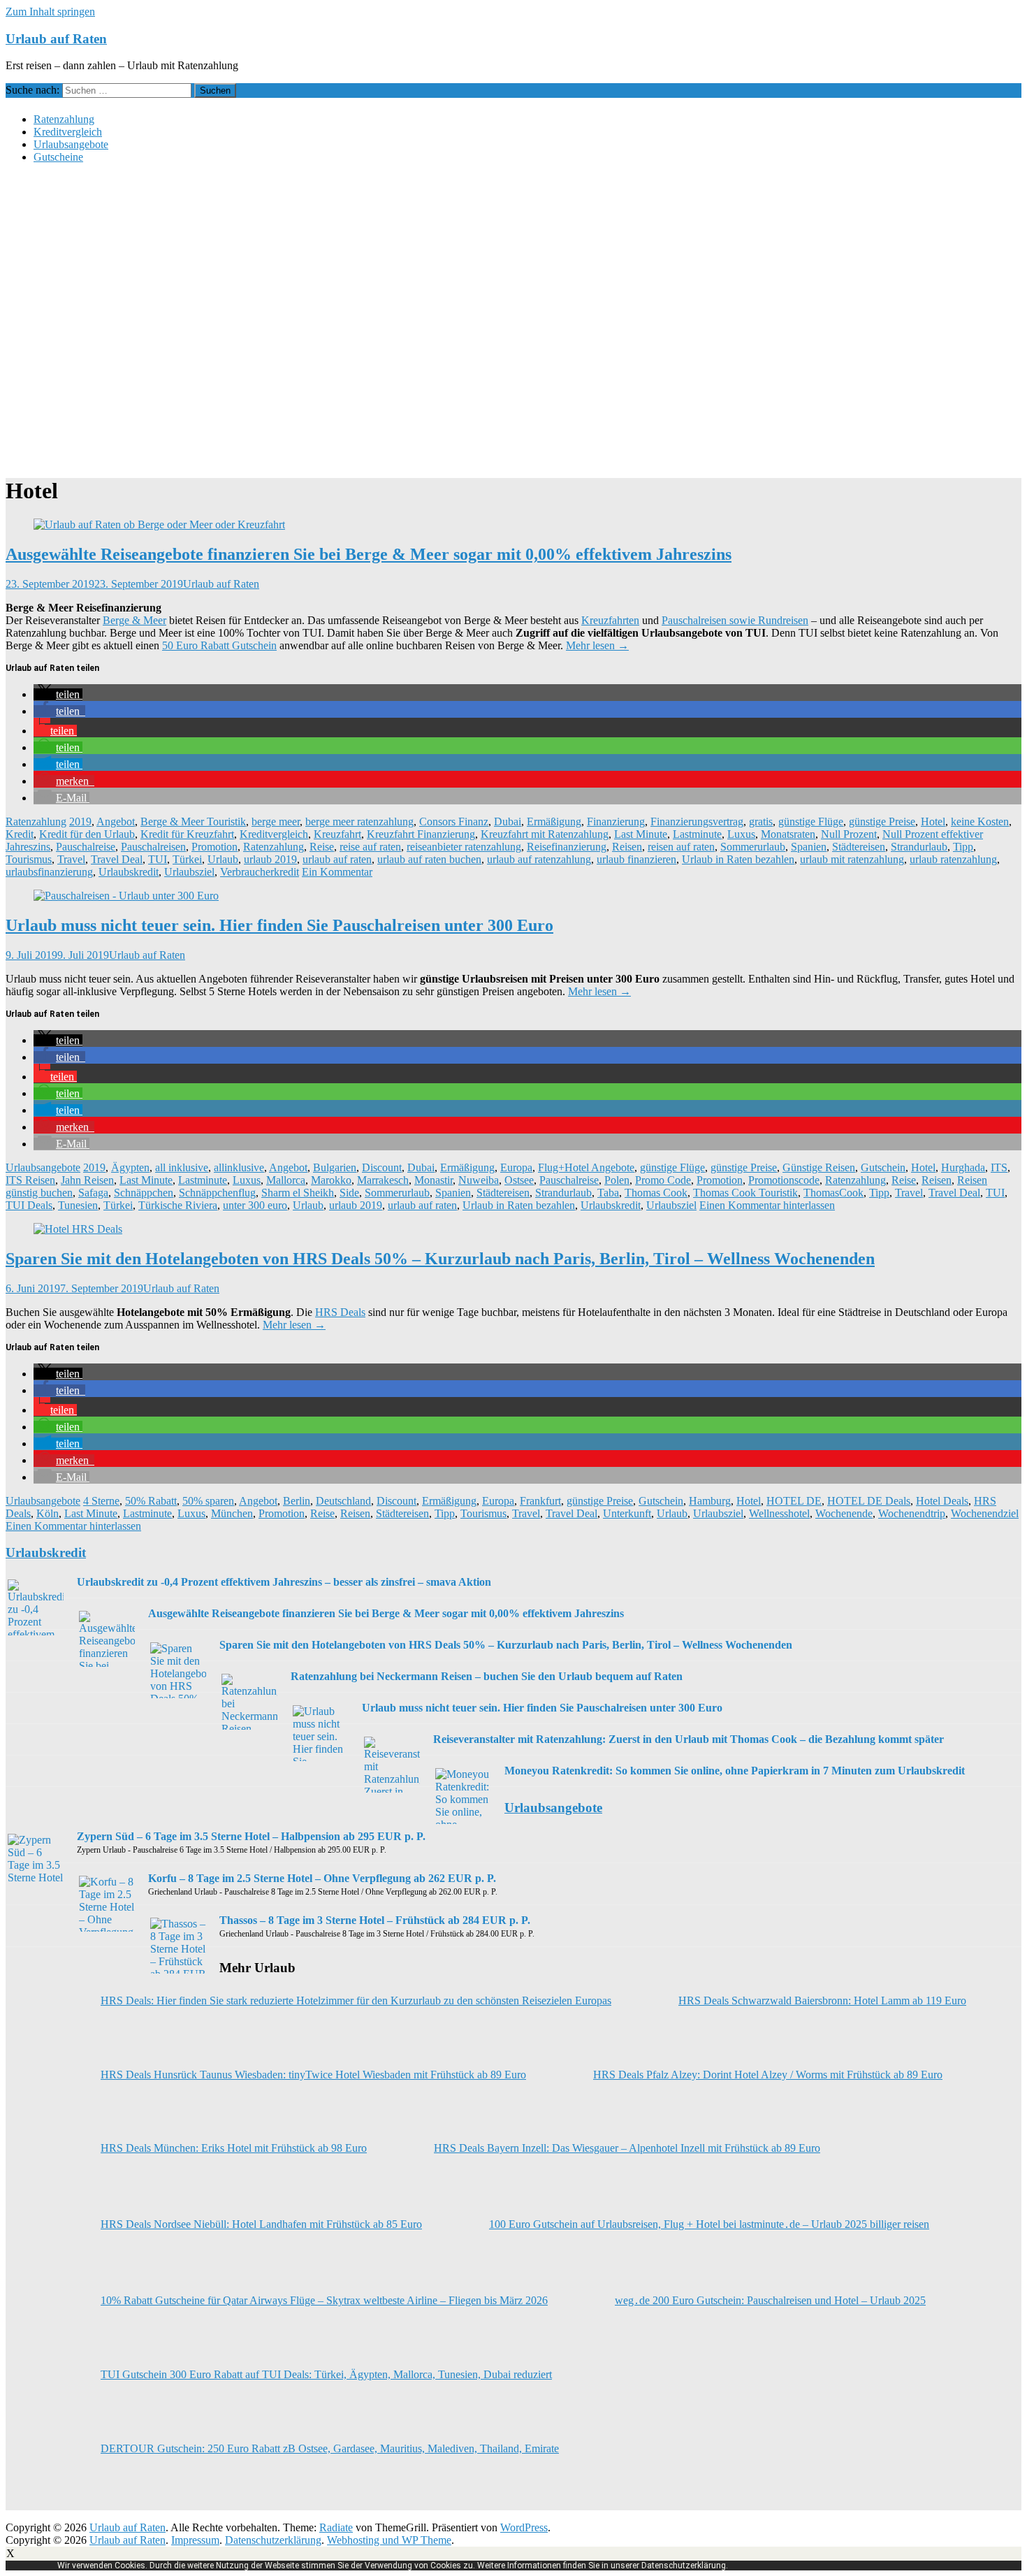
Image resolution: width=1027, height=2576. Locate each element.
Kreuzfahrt (337, 834)
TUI (158, 859)
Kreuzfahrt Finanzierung (421, 834)
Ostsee (519, 1180)
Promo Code (663, 1180)
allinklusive (239, 1167)
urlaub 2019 (270, 859)
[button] (58, 694)
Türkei (187, 859)
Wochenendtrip (912, 1513)
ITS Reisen (30, 1180)
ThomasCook (833, 1193)
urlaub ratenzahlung (953, 859)
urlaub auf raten (337, 859)
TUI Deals (29, 1205)
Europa (516, 1167)
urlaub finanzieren (636, 859)
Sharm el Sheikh (298, 1193)
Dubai (508, 822)
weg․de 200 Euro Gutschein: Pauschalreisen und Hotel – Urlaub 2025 (770, 2300)
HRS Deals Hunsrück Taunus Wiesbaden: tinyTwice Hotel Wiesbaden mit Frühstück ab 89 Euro (313, 2075)
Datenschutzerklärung (273, 2540)
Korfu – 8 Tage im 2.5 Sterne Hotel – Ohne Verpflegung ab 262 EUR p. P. (322, 1878)
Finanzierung (616, 822)
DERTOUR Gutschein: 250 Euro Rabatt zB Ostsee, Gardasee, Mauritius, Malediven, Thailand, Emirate (330, 2448)
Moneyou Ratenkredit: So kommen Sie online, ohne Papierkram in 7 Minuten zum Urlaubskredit (735, 1771)
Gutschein (883, 1167)
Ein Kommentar (337, 872)
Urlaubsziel (189, 872)
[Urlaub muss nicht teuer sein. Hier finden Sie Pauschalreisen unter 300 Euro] (126, 896)
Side (349, 1193)
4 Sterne (101, 1501)
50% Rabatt (151, 1501)
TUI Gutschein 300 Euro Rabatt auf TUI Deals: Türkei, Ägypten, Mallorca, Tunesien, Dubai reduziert (326, 2374)
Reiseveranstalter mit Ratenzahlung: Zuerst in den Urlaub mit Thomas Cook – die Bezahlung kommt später (689, 1739)
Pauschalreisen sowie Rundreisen (735, 620)
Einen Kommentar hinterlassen (767, 1205)
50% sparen (208, 1501)
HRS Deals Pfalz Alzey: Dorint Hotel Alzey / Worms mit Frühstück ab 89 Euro (768, 2075)
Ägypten (130, 1167)
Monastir (434, 1180)
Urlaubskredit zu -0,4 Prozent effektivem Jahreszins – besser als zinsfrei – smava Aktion (284, 1582)
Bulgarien (335, 1167)
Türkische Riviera (178, 1205)
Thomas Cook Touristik (745, 1193)
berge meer (276, 822)
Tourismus (29, 859)
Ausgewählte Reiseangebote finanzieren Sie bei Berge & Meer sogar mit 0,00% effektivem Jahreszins (369, 554)
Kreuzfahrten (610, 620)
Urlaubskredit (129, 872)
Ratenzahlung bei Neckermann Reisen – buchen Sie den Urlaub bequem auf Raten (487, 1676)
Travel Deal (117, 859)
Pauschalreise (86, 847)
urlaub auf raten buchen (429, 859)
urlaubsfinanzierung (49, 872)
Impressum (195, 2540)
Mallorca (286, 1180)
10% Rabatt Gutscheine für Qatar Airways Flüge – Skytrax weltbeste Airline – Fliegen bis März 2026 (324, 2300)
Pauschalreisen (153, 847)
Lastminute (697, 834)
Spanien (809, 847)
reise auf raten (370, 847)
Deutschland (343, 1501)
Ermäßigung (554, 822)
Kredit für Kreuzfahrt (187, 834)
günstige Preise (882, 822)
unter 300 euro (255, 1205)
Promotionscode (784, 1180)
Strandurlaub (919, 847)
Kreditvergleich (68, 132)
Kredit (20, 834)
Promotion (214, 847)
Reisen (627, 847)
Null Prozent (849, 834)
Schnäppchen (144, 1193)
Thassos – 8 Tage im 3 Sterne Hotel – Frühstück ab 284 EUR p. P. (375, 1920)
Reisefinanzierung (567, 847)
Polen (617, 1180)
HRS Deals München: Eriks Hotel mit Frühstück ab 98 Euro (234, 2148)
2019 (80, 822)
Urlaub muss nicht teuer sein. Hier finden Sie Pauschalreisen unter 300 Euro (279, 925)
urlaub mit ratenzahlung (852, 859)
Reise (322, 847)
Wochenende (844, 1513)
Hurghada (963, 1167)
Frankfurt (540, 1501)
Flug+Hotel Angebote (586, 1167)
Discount (382, 1167)
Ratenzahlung (64, 119)
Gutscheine (58, 157)
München (232, 1513)
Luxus (741, 834)
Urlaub (223, 859)
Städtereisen (859, 847)
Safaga (93, 1193)
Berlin (297, 1501)
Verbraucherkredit (260, 872)
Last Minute (641, 834)
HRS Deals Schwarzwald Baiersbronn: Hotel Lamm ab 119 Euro (822, 2000)
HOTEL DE (794, 1501)
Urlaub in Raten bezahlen (738, 859)
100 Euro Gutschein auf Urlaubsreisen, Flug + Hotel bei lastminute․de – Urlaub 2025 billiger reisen (709, 2224)
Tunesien (78, 1205)
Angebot (116, 822)
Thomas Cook (656, 1193)
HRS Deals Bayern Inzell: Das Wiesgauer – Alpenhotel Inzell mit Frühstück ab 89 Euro (627, 2148)
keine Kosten (980, 822)
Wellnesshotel (779, 1513)
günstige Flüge (811, 822)
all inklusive (182, 1167)
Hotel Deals (942, 1501)
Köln (48, 1513)
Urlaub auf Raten (56, 39)
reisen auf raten (681, 847)
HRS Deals (340, 1312)
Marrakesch (383, 1180)
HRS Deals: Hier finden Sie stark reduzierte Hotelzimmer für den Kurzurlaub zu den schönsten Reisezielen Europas (356, 2000)
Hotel (933, 822)
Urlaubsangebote (71, 144)
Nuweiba (479, 1180)
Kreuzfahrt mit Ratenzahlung (545, 834)
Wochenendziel (985, 1513)
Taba (608, 1193)
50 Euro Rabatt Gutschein (219, 645)
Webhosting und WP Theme (389, 2540)
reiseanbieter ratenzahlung (464, 847)
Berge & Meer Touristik (193, 822)
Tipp (963, 847)
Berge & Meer (134, 620)
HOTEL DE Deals (869, 1501)
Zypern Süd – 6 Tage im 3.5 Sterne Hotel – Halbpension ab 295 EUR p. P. (251, 1836)
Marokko (331, 1180)
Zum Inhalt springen (50, 12)
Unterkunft (627, 1513)
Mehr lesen (597, 645)
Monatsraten (788, 834)
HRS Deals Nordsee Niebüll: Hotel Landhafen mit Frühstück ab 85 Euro (261, 2224)
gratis (761, 822)
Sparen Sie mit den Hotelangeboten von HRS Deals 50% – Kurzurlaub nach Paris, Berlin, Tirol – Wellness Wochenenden (440, 1259)
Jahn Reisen (87, 1180)
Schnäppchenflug (217, 1193)
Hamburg (710, 1501)
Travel (71, 859)
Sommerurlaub (753, 847)
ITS (999, 1167)
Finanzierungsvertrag (697, 822)
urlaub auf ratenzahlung (539, 859)
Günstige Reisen (819, 1167)
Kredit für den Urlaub (87, 834)
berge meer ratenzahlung (359, 822)
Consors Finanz (454, 822)
